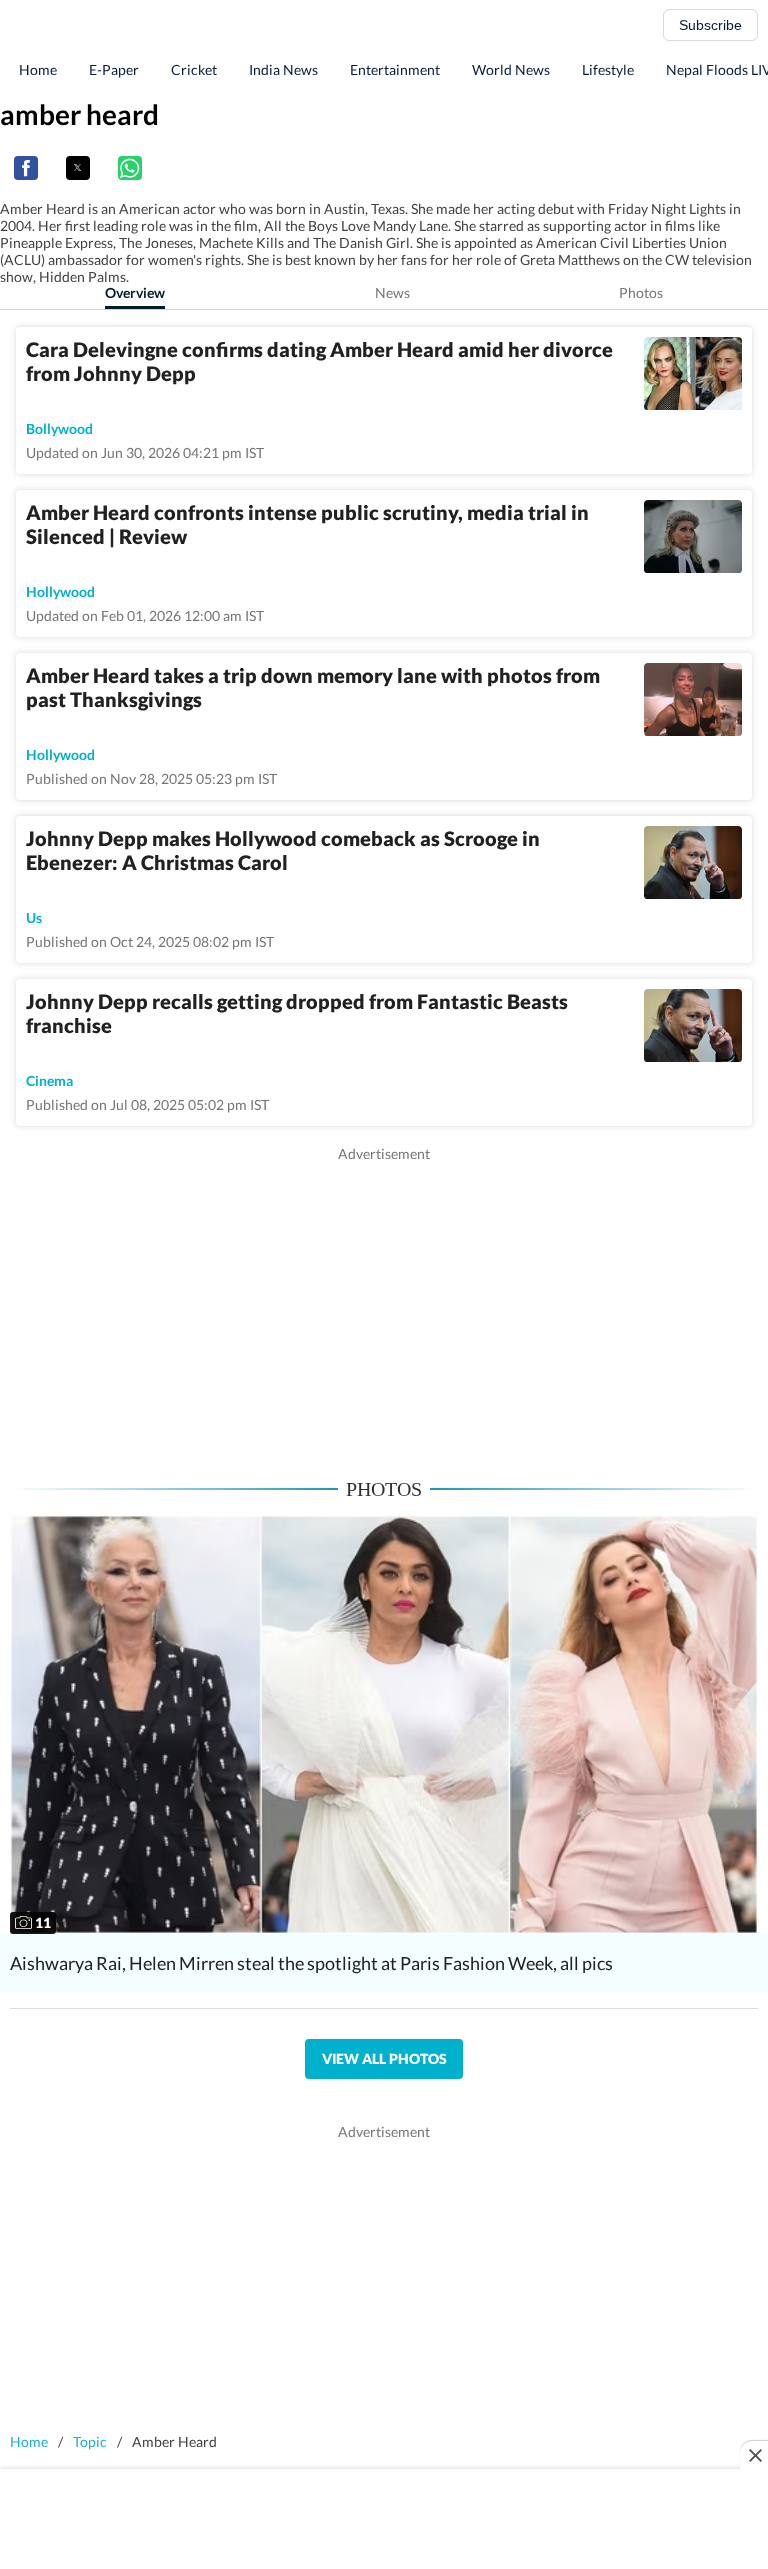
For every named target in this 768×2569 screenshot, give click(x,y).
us (34, 917)
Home (38, 69)
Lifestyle (608, 69)
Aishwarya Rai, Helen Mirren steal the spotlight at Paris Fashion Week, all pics (311, 1963)
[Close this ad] (754, 2455)
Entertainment (395, 69)
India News (283, 69)
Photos (641, 292)
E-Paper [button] (114, 69)
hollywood (60, 591)
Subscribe (710, 25)
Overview (135, 292)
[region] (384, 1304)
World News (511, 69)
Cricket (194, 69)
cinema (49, 1080)
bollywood (59, 428)
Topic (90, 2441)
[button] (26, 168)
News (392, 292)
